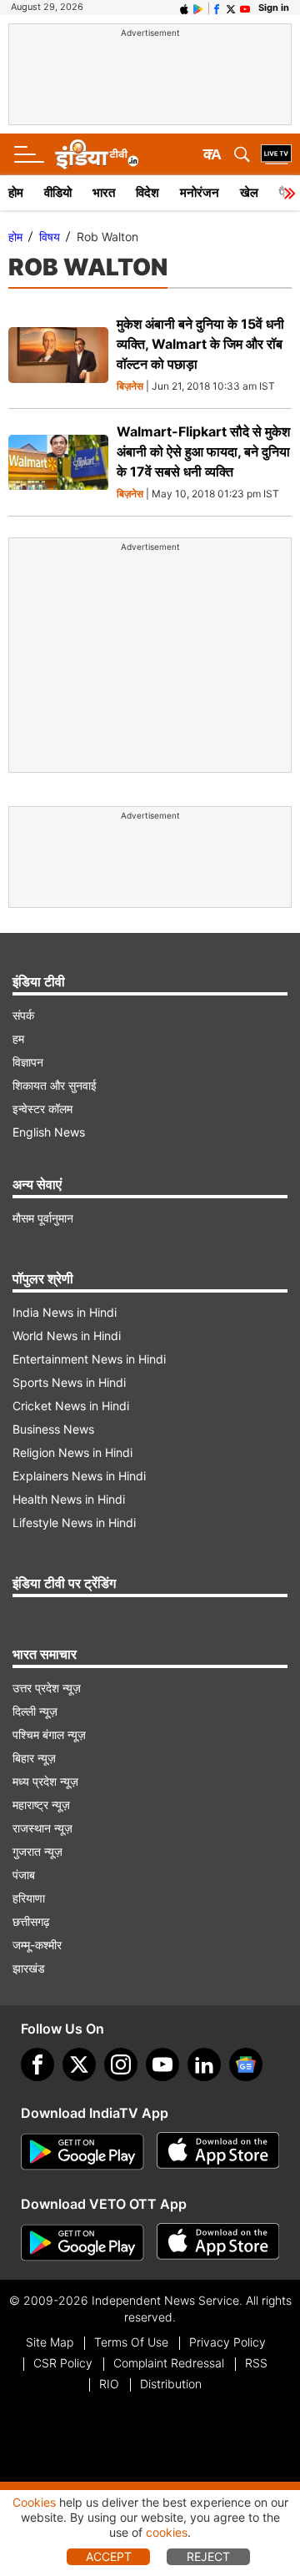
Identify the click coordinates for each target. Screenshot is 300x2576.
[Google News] (246, 2064)
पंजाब (24, 1875)
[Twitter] (79, 2064)
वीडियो (58, 192)
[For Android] (82, 2243)
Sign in (274, 8)
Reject (208, 2556)
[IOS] (184, 8)
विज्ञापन (28, 1062)
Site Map (50, 2342)
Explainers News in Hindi (79, 1476)
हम (18, 1038)
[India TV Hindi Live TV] (276, 154)
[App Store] (218, 2152)
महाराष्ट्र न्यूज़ (41, 1805)
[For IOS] (218, 2243)
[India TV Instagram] (121, 2064)
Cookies (34, 2502)
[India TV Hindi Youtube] (245, 8)
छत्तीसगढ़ (31, 1921)
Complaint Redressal (169, 2363)
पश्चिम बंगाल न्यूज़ (49, 1734)
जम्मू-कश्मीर (37, 1945)
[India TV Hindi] (97, 154)
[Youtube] (162, 2064)
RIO (109, 2384)
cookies (167, 2532)
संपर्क (23, 1015)
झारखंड (29, 1968)
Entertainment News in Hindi (89, 1359)
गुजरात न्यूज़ (37, 1851)
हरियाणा (29, 1898)
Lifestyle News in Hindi (74, 1522)
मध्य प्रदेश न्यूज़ (45, 1781)
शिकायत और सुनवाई (55, 1085)
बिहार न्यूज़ (34, 1758)
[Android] (198, 8)
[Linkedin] (204, 2064)
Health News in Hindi (69, 1499)
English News (49, 1132)
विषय (50, 237)
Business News (53, 1429)
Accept (109, 2556)
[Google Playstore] (82, 2152)
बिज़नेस (130, 387)
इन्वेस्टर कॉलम (42, 1109)
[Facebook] (37, 2064)
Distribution (171, 2384)
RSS (256, 2363)
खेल (249, 192)
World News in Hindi (67, 1336)
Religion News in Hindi (72, 1452)
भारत (104, 192)
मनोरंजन (200, 192)
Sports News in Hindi (69, 1382)
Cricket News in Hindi (71, 1406)
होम (16, 192)
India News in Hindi (65, 1312)
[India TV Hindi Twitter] (231, 8)
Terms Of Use (131, 2342)
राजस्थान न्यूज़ (42, 1828)
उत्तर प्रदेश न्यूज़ (47, 1688)
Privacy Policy (227, 2342)
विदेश (147, 192)
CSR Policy (63, 2363)
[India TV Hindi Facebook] (217, 8)
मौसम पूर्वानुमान (43, 1218)
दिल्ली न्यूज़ (35, 1711)
